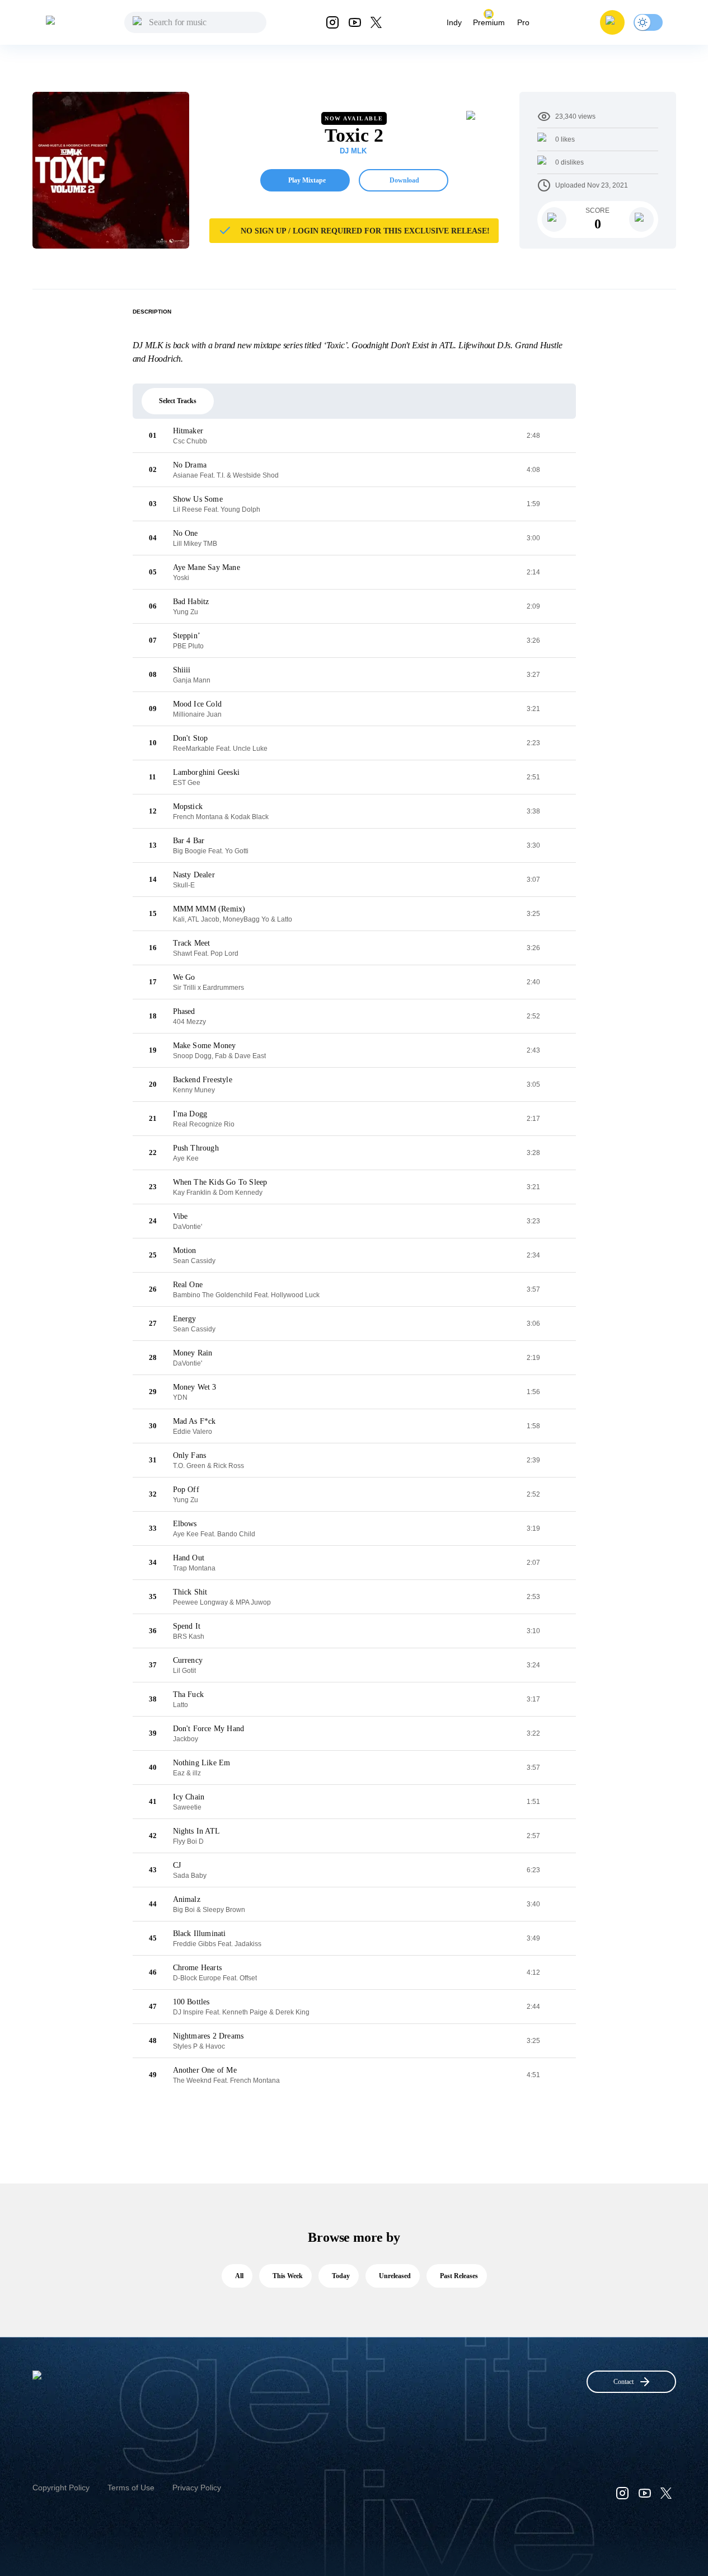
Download (404, 180)
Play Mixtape (307, 180)
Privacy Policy (197, 2488)
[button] (612, 22)
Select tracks (178, 401)
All (239, 2276)
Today (341, 2276)
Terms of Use (131, 2488)
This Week (288, 2276)
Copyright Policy (61, 2488)
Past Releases (459, 2276)
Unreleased (395, 2276)
